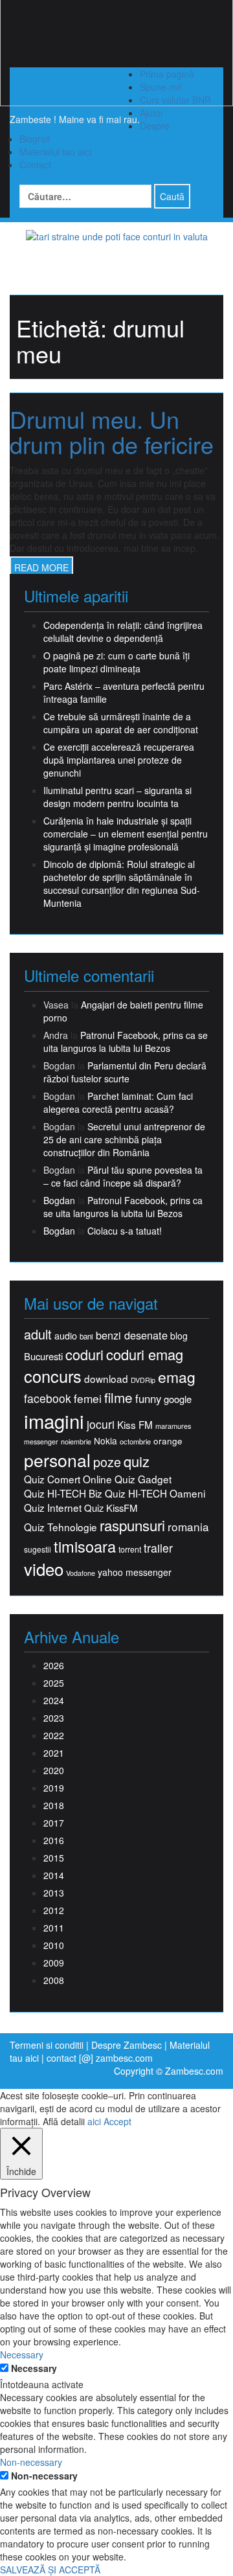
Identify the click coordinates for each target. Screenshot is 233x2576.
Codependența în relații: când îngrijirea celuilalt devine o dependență (123, 632)
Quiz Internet (53, 1508)
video (44, 1569)
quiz (137, 1461)
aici (94, 2121)
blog (179, 1336)
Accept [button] (117, 2121)
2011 (54, 1928)
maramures (173, 1426)
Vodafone (81, 1573)
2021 (54, 1753)
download (106, 1379)
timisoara (85, 1546)
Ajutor (152, 113)
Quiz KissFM (111, 1508)
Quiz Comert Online (68, 1479)
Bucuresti (43, 1356)
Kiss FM (135, 1425)
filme (118, 1397)
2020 (54, 1770)
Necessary (34, 2368)
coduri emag (145, 1354)
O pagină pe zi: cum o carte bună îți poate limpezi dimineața (116, 662)
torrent (130, 1550)
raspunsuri (132, 1525)
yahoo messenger (135, 1572)
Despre (155, 126)
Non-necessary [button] (31, 2462)
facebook (48, 1398)
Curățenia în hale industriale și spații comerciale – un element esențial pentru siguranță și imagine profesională (126, 834)
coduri (84, 1354)
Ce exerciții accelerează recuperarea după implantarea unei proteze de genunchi (119, 760)
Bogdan (59, 1200)
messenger (41, 1442)
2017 (54, 1823)
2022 (54, 1735)
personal (57, 1460)
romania (188, 1527)
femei (88, 1398)
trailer (158, 1548)
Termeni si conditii (47, 2045)
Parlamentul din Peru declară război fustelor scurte (125, 1072)
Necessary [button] (22, 2354)
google (178, 1399)
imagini (54, 1421)
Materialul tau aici (55, 152)
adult (38, 1334)
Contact (35, 165)
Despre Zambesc (127, 2045)
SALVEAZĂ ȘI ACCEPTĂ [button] (50, 2570)
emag (177, 1377)
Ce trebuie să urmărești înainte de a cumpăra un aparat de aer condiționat (121, 723)
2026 (54, 1665)
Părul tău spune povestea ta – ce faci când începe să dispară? (123, 1176)
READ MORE (41, 567)
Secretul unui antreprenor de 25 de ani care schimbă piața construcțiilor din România (124, 1139)
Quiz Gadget (143, 1479)
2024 (54, 1700)
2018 (54, 1805)
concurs (53, 1376)
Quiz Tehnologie (61, 1527)
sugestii (38, 1549)
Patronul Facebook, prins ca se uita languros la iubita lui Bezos (126, 1042)
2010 (54, 1945)
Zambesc (66, 93)
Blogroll (35, 139)
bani (86, 1336)
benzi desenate (132, 1335)
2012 (54, 1910)
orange (168, 1441)
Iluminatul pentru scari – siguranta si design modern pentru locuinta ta (117, 797)
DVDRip (143, 1380)
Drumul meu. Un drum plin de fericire (112, 432)
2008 (54, 1980)
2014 (54, 1875)
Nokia (105, 1441)
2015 (54, 1858)
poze (107, 1462)
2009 (54, 1963)
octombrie (135, 1442)
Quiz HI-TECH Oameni (155, 1493)
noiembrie (76, 1442)
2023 (54, 1718)
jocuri (101, 1424)
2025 (54, 1683)
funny (148, 1398)
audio (66, 1336)
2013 (54, 1893)
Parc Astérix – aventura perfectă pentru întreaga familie (124, 692)
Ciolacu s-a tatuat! (125, 1231)
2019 (54, 1788)
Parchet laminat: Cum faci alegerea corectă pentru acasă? (118, 1102)
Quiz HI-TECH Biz (63, 1493)
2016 (54, 1840)
